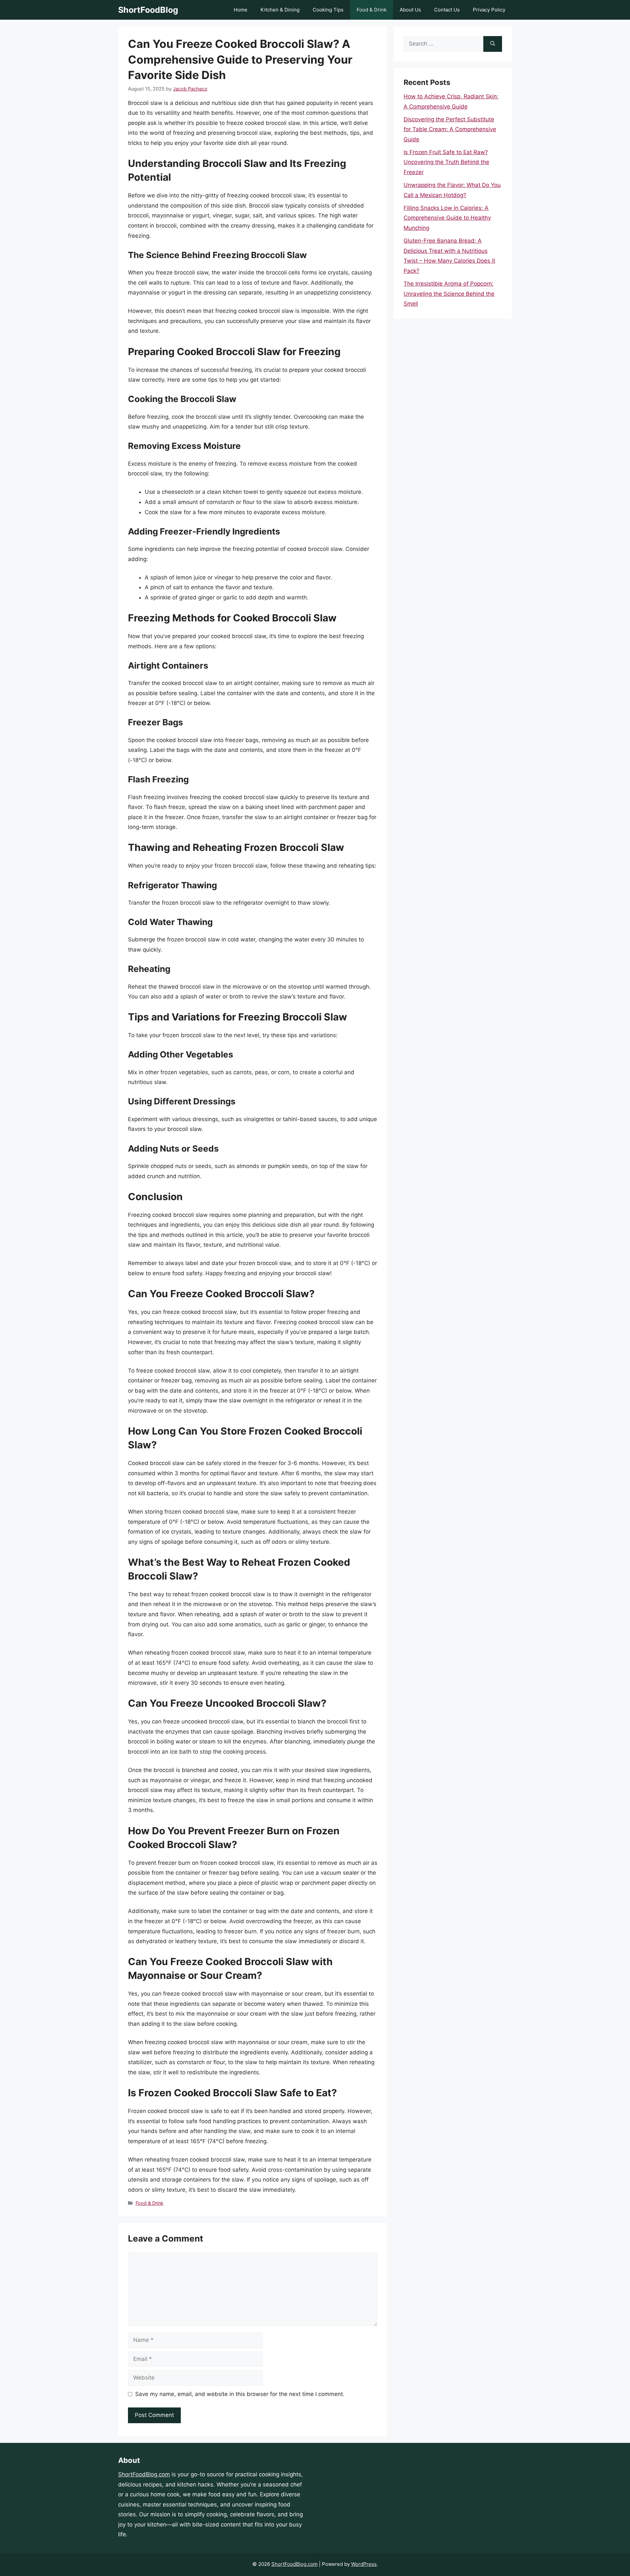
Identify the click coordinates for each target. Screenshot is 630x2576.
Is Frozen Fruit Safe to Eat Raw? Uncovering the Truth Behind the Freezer (446, 162)
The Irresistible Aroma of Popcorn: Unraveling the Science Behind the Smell (449, 294)
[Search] (493, 44)
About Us (410, 10)
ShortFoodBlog (148, 10)
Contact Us (447, 10)
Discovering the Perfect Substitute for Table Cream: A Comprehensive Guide (450, 129)
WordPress (364, 2564)
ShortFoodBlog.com (144, 2474)
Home (241, 10)
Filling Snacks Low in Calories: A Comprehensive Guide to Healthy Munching (447, 218)
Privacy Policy (489, 10)
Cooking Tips (328, 10)
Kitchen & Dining (280, 10)
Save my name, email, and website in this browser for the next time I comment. (240, 2394)
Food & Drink (372, 10)
